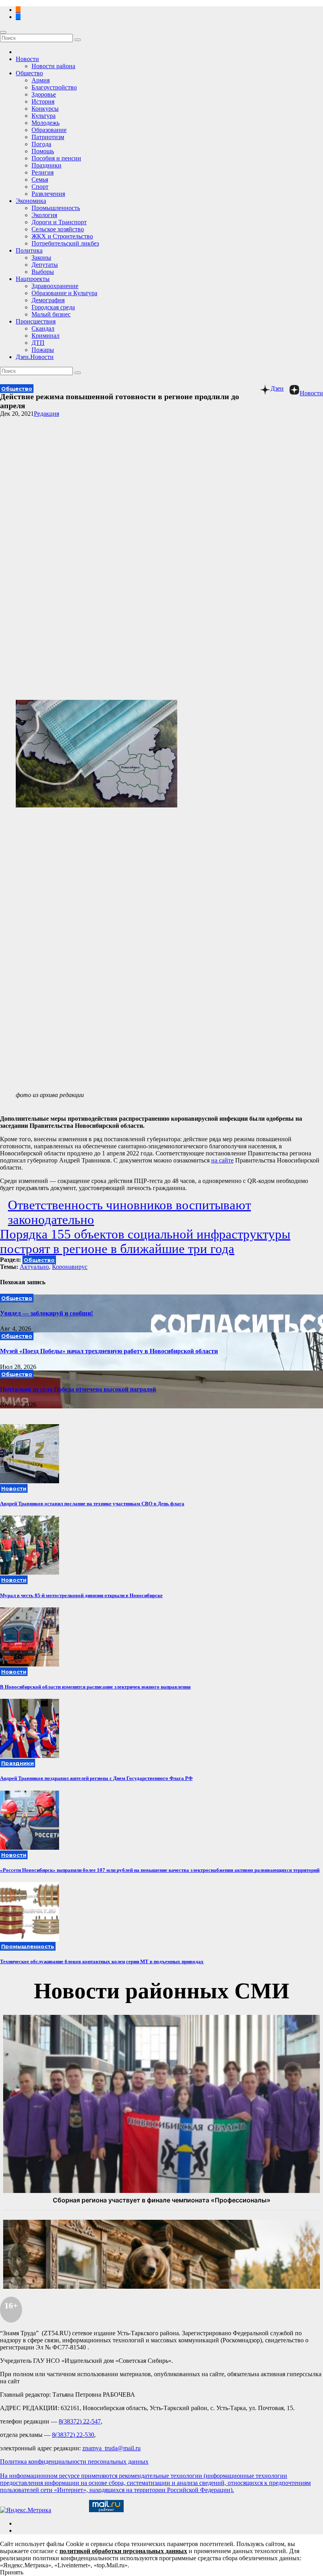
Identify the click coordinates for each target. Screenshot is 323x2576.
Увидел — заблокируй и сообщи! (46, 1313)
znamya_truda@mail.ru (111, 2448)
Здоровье (44, 94)
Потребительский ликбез (65, 243)
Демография (48, 300)
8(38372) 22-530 (73, 2435)
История (43, 101)
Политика (29, 250)
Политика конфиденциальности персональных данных (74, 2462)
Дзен (277, 388)
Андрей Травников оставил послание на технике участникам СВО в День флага (92, 1504)
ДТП (38, 343)
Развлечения (48, 194)
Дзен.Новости (35, 357)
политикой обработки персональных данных (123, 2551)
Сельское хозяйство (58, 229)
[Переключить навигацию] (3, 32)
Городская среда (53, 307)
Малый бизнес (51, 314)
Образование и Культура (64, 293)
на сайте (222, 1160)
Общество (29, 73)
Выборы (43, 272)
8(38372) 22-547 (80, 2421)
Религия (43, 172)
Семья (40, 179)
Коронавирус (70, 1267)
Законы (41, 258)
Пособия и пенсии (56, 158)
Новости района (53, 66)
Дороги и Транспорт (59, 222)
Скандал (43, 328)
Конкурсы (45, 109)
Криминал (45, 336)
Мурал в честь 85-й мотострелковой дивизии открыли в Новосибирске (81, 1595)
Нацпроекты (33, 279)
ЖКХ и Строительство (62, 236)
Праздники (46, 165)
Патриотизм (48, 137)
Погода (41, 144)
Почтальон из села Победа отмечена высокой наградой (78, 1389)
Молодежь (45, 123)
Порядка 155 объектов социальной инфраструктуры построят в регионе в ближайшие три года (145, 1242)
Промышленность (56, 208)
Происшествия (36, 321)
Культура (44, 116)
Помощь (43, 151)
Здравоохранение (55, 286)
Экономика (31, 201)
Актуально (34, 1267)
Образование (49, 130)
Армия (41, 80)
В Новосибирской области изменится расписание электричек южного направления (95, 1687)
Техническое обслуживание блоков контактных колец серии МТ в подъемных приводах (102, 1961)
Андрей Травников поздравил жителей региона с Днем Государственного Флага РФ (96, 1778)
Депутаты (45, 265)
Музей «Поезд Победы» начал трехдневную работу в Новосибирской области (109, 1351)
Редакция (46, 414)
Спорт (40, 187)
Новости (27, 59)
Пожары (43, 350)
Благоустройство (54, 87)
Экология (44, 215)
